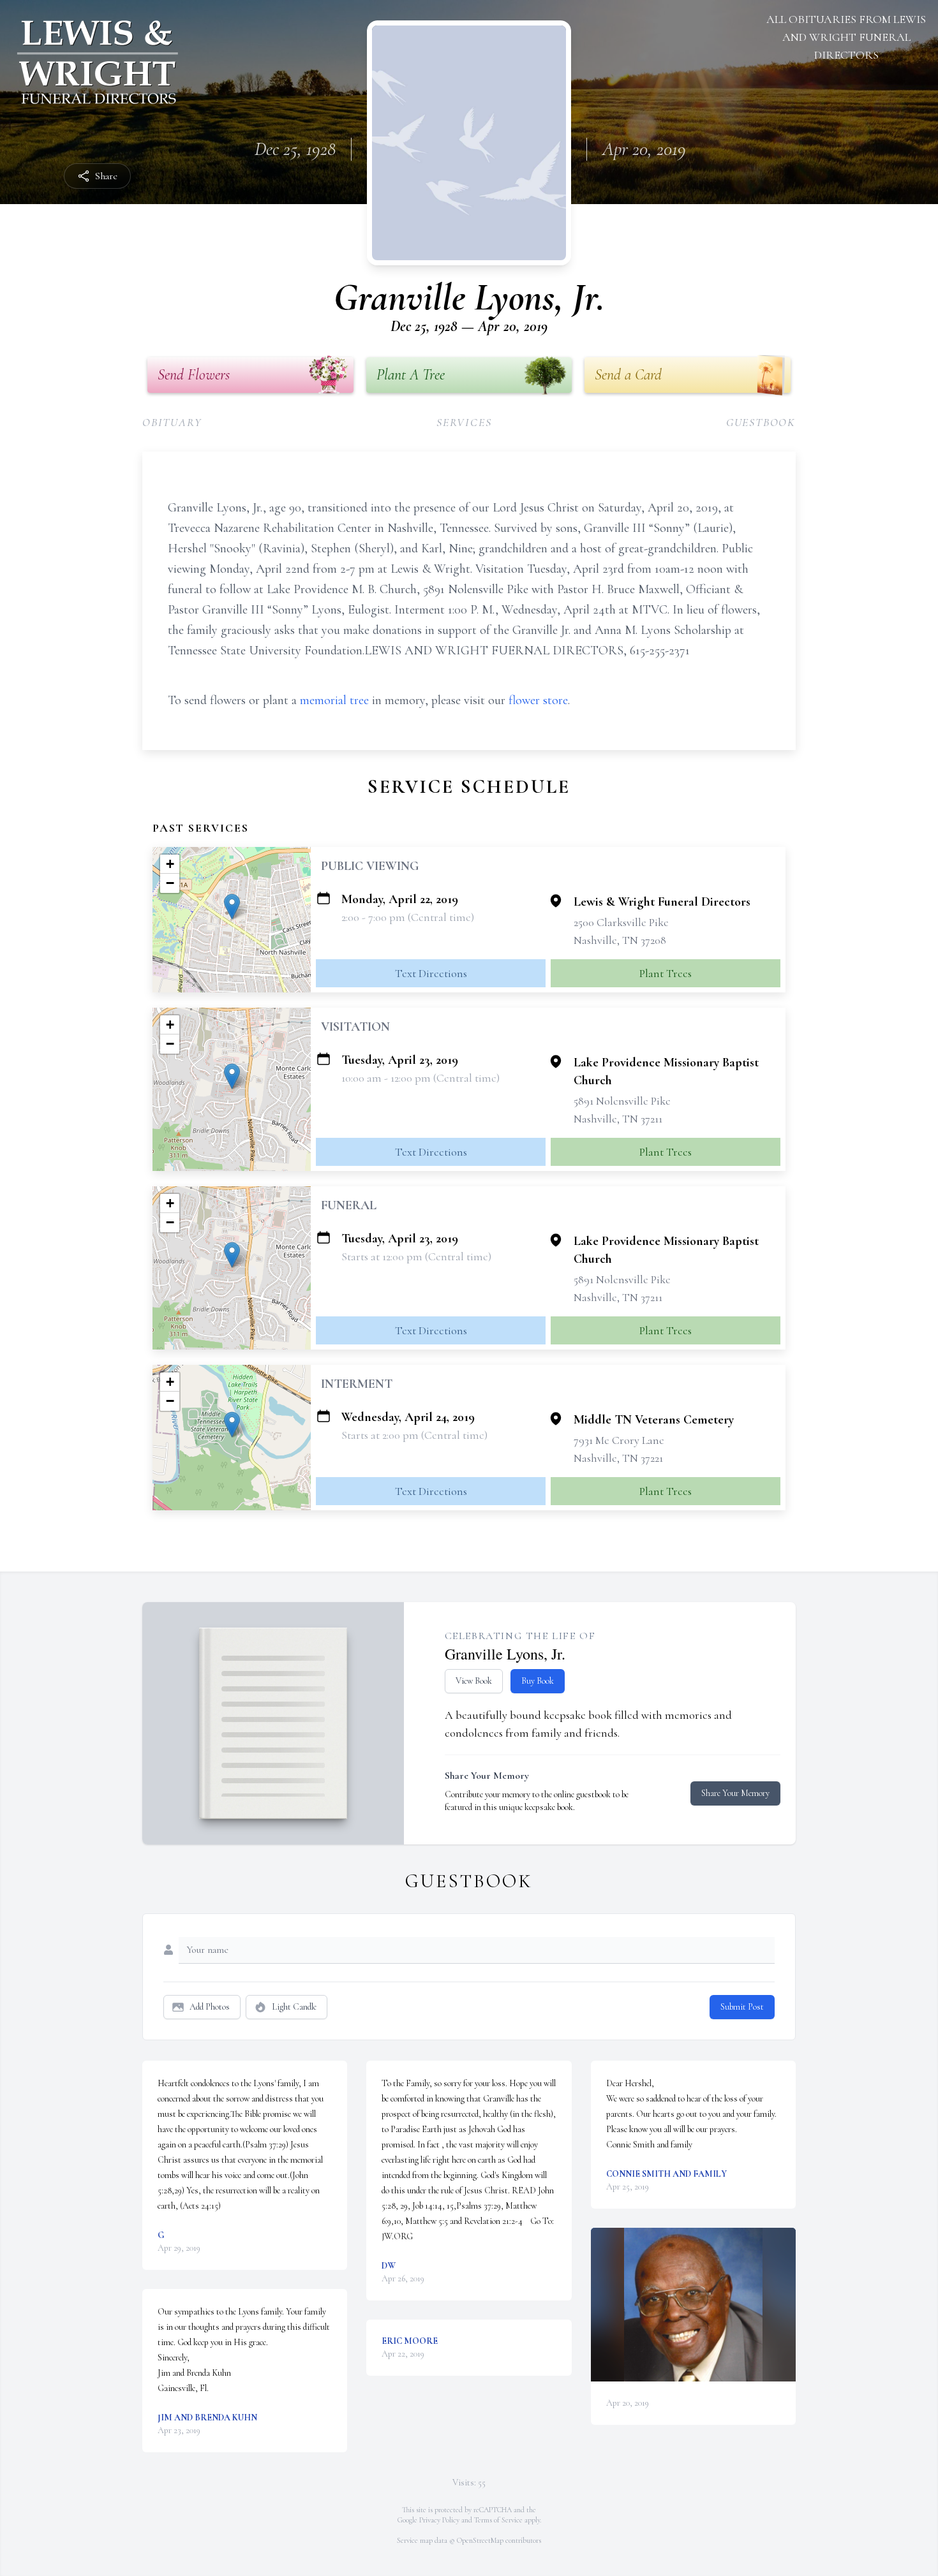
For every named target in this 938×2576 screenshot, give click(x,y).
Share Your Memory (735, 1793)
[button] (232, 907)
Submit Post (742, 2007)
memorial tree (334, 700)
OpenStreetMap (480, 2540)
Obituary (172, 422)
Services (464, 422)
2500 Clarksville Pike (621, 922)
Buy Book (538, 1681)
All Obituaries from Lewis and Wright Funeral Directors (846, 37)
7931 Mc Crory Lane (619, 1440)
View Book (474, 1681)
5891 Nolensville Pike (622, 1101)
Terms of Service (498, 2520)
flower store (538, 700)
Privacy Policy (439, 2520)
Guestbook (761, 422)
